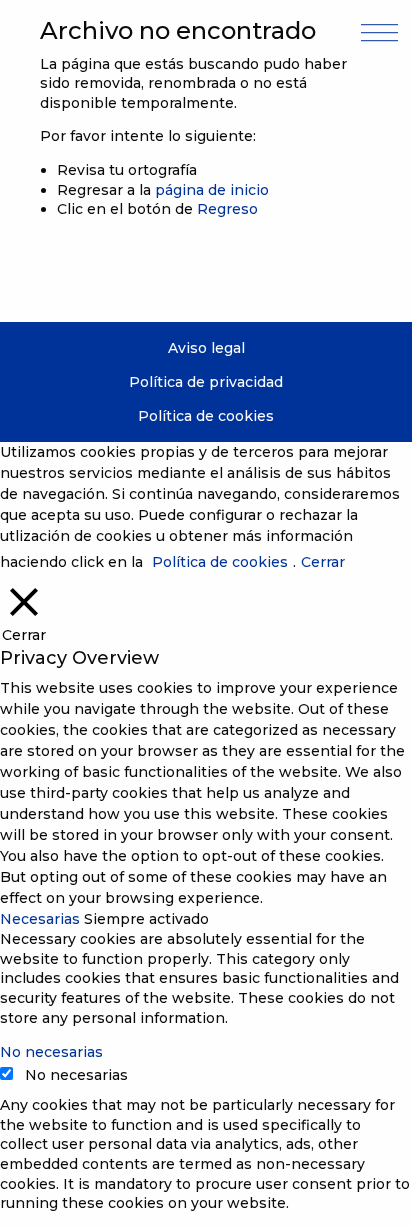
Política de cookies (206, 416)
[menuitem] (206, 349)
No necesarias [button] (51, 1052)
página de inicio (212, 190)
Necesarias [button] (42, 919)
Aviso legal (206, 348)
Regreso (227, 209)
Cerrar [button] (323, 562)
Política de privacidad (206, 382)
